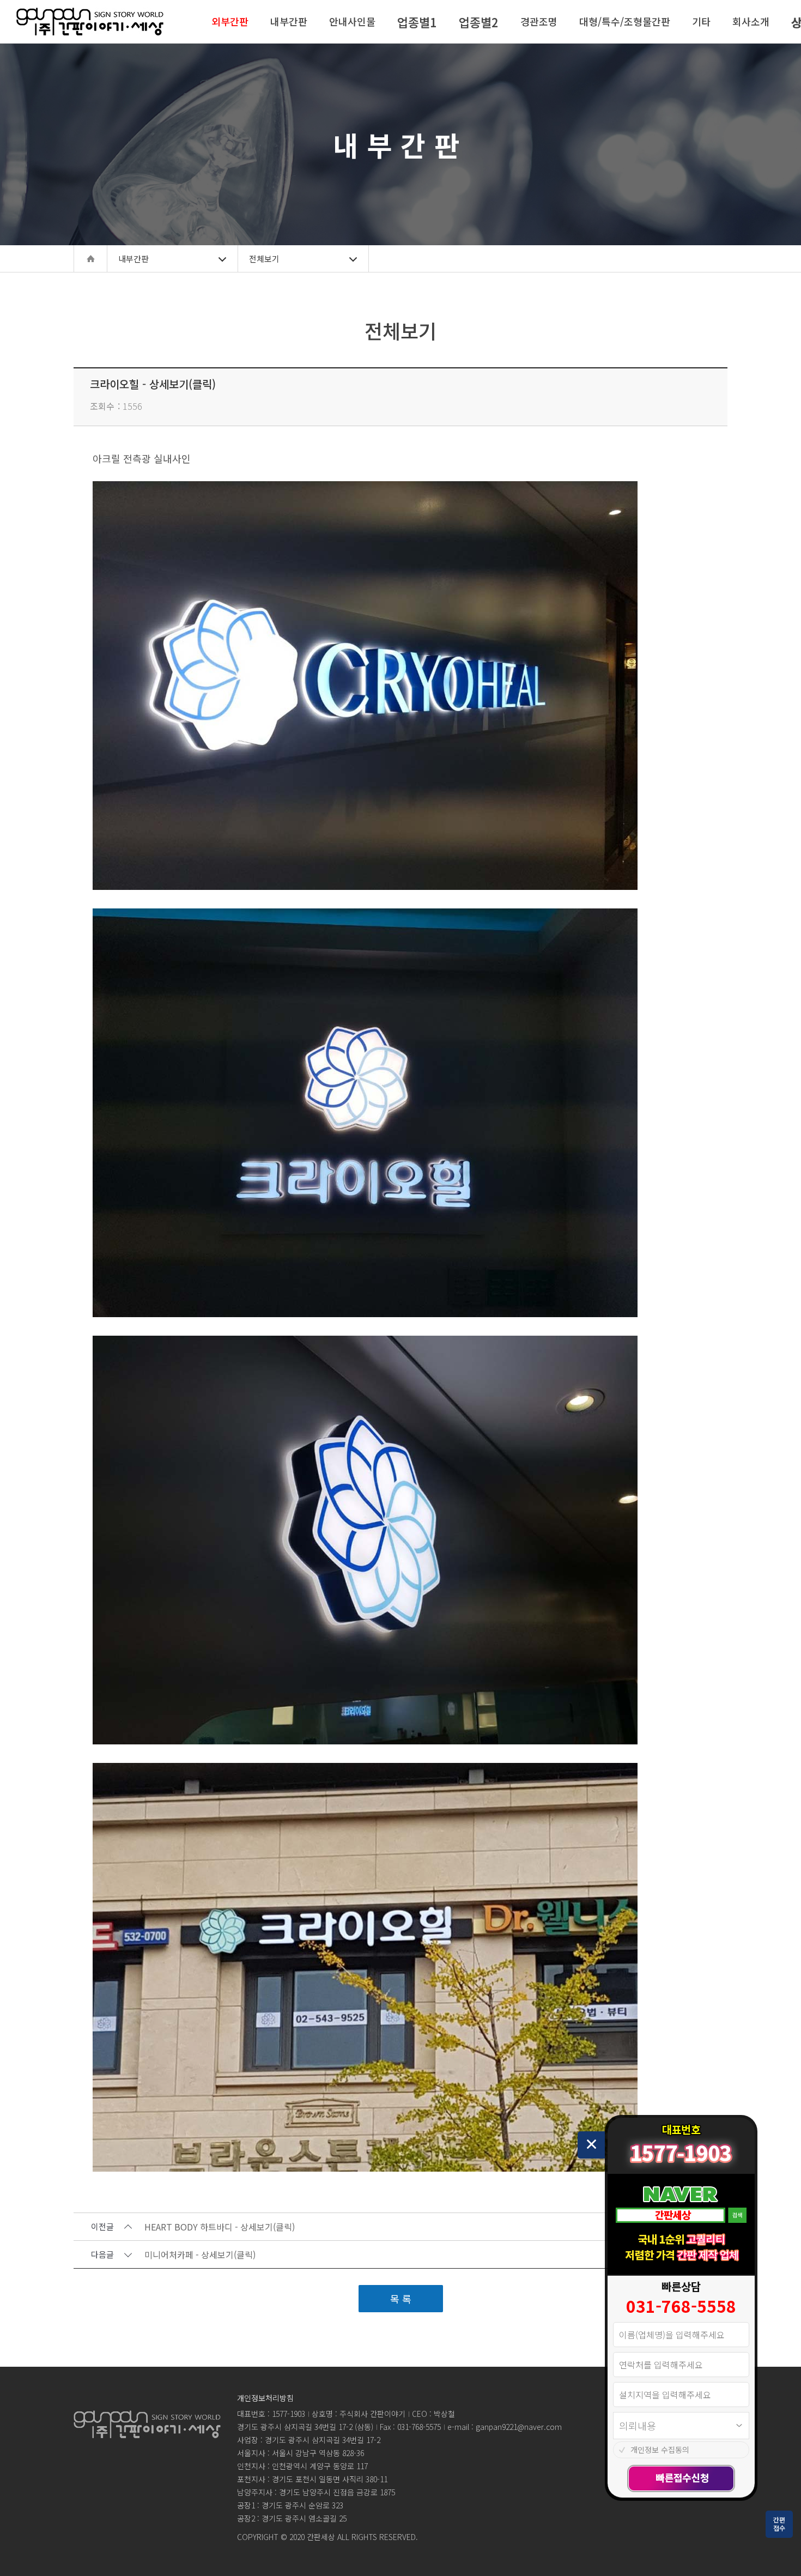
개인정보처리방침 (265, 2398)
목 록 (401, 2299)
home (90, 259)
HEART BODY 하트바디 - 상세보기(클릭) (220, 2227)
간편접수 (779, 2524)
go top (779, 2554)
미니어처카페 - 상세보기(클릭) (200, 2255)
